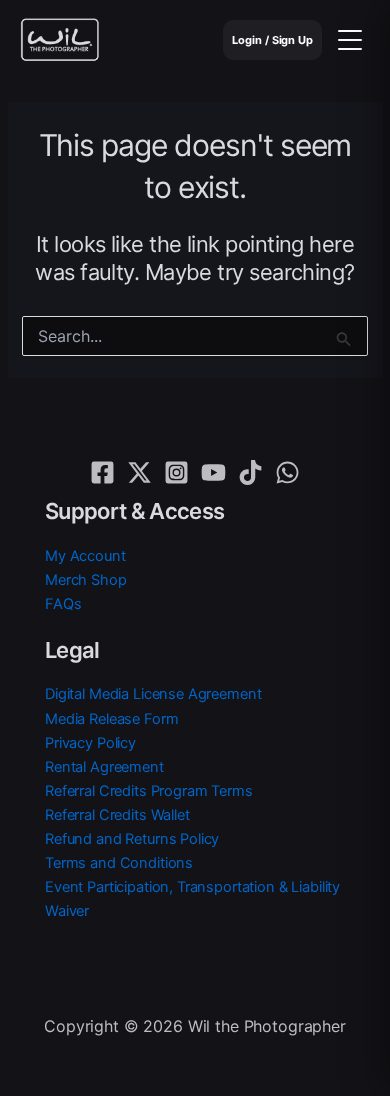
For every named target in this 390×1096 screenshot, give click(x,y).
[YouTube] (213, 472)
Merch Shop (86, 580)
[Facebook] (102, 472)
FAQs (63, 604)
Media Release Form (111, 719)
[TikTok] (250, 472)
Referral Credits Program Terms (149, 791)
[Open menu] (350, 40)
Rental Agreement (104, 767)
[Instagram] (176, 472)
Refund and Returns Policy (132, 839)
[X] (139, 472)
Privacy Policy (90, 743)
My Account (85, 556)
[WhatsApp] (287, 472)
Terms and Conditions (119, 863)
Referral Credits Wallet (117, 815)
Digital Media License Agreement (153, 694)
